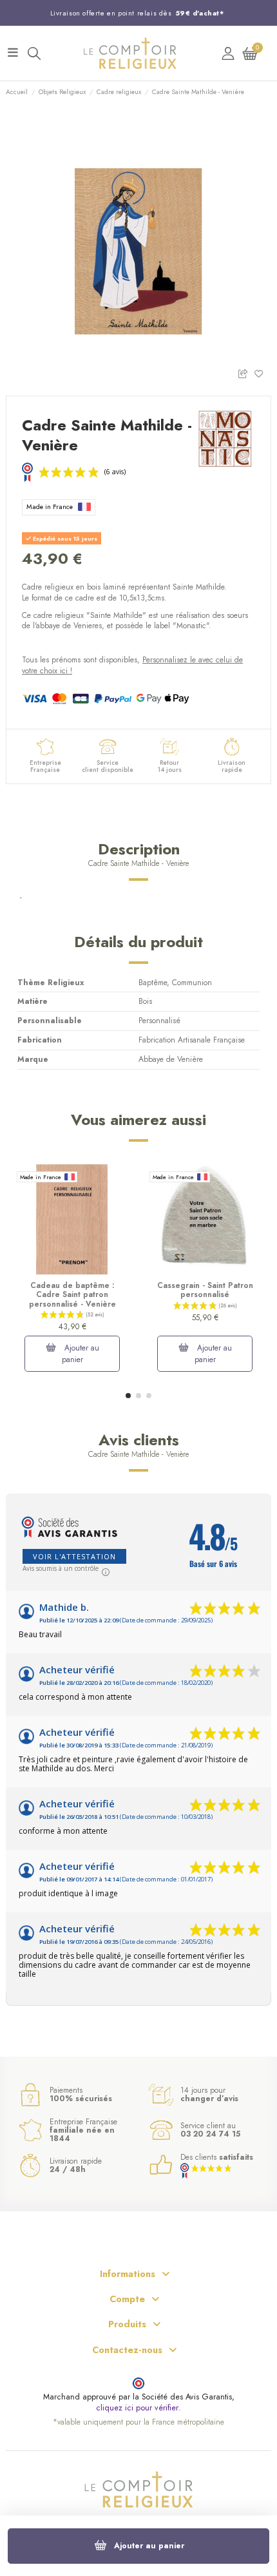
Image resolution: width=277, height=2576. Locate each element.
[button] (128, 1396)
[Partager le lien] (246, 373)
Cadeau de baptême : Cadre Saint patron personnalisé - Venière (72, 1295)
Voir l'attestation (74, 1556)
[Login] (228, 53)
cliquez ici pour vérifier (137, 2408)
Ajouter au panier (149, 2546)
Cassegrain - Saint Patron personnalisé (205, 1290)
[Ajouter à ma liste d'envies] (263, 373)
